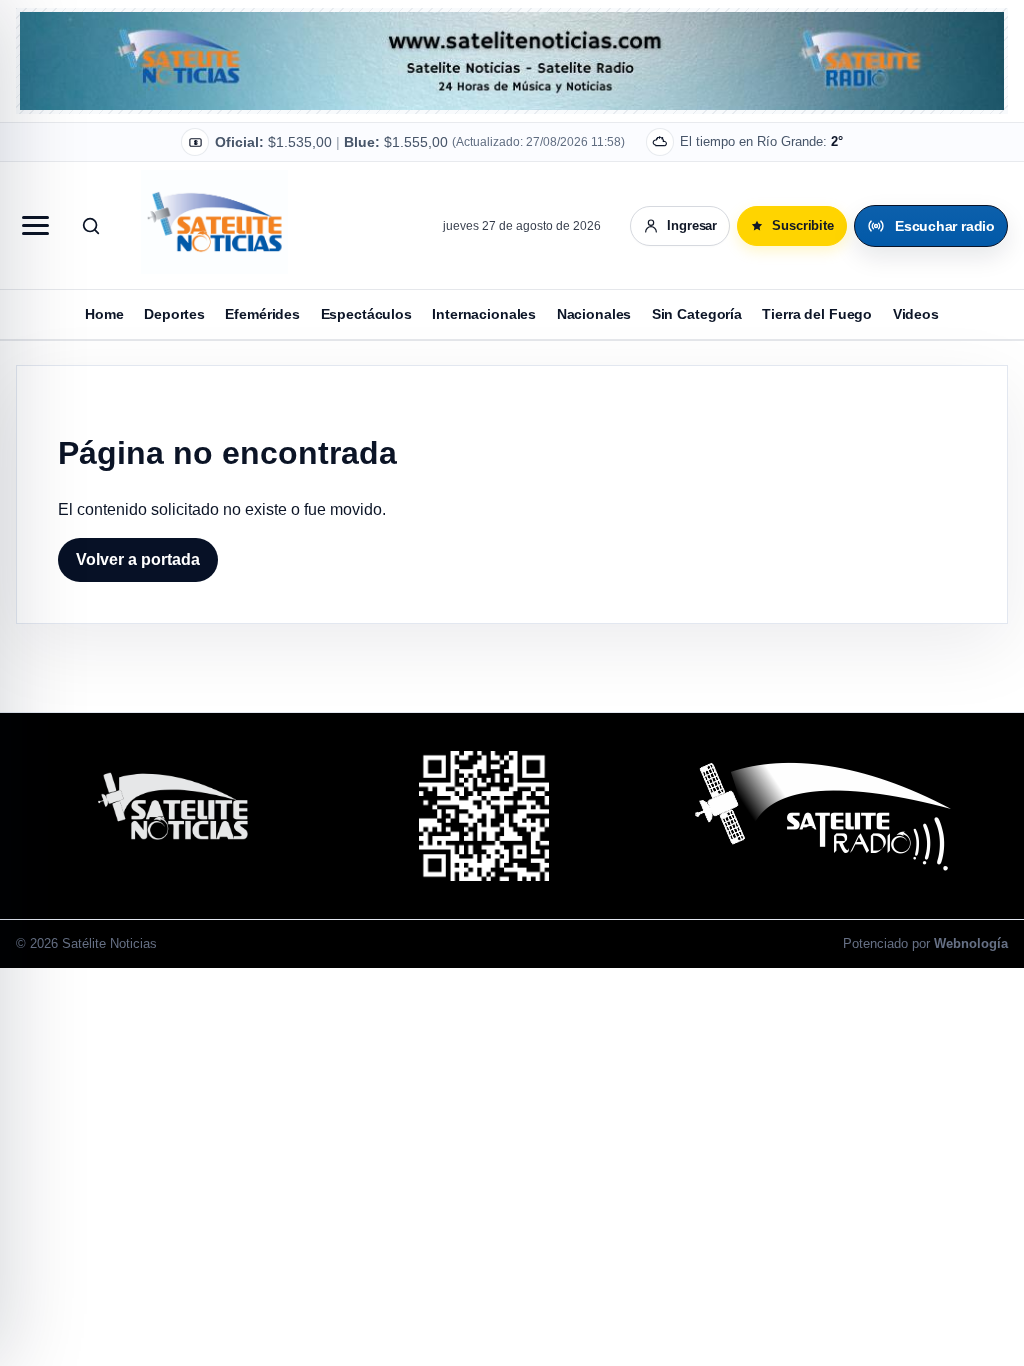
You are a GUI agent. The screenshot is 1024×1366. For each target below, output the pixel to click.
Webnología (971, 943)
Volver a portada (138, 559)
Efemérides (262, 314)
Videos (916, 314)
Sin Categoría (697, 314)
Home (104, 314)
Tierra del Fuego (817, 314)
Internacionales (484, 314)
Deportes (174, 314)
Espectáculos (366, 314)
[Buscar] (91, 226)
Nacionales (594, 314)
